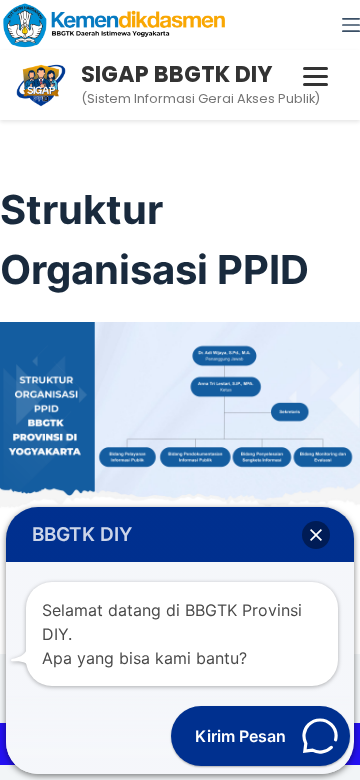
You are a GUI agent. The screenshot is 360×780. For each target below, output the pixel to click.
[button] (316, 535)
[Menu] (351, 25)
